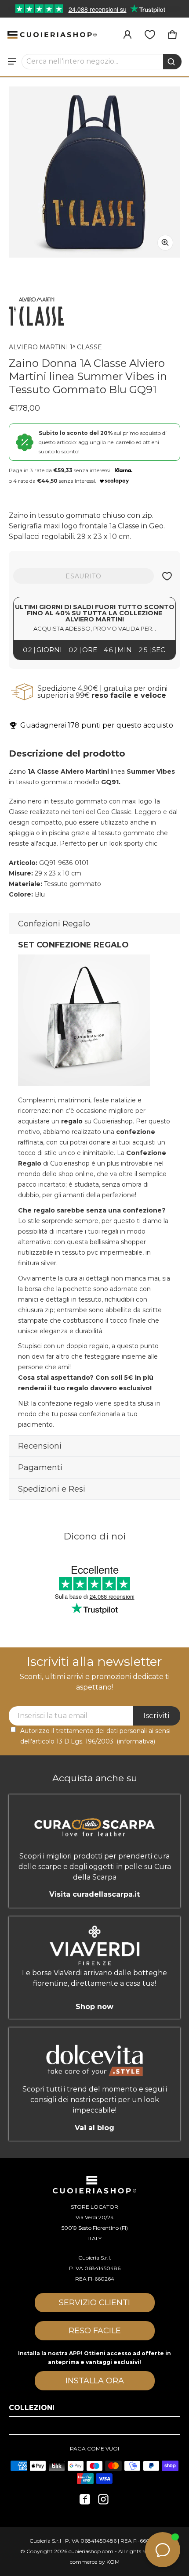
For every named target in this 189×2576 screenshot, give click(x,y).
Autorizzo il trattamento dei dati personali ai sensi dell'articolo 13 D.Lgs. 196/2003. (95, 1736)
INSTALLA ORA (95, 2381)
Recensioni (40, 1446)
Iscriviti (156, 1716)
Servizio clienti (94, 2303)
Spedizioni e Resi (52, 1489)
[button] (102, 61)
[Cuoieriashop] (52, 35)
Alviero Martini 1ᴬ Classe (55, 347)
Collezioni (32, 2408)
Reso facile (95, 2331)
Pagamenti (40, 1467)
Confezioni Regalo (54, 924)
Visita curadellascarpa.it (94, 1894)
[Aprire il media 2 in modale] (94, 172)
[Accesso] (127, 35)
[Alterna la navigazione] (12, 61)
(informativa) (136, 1741)
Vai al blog (94, 2128)
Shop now (94, 2006)
